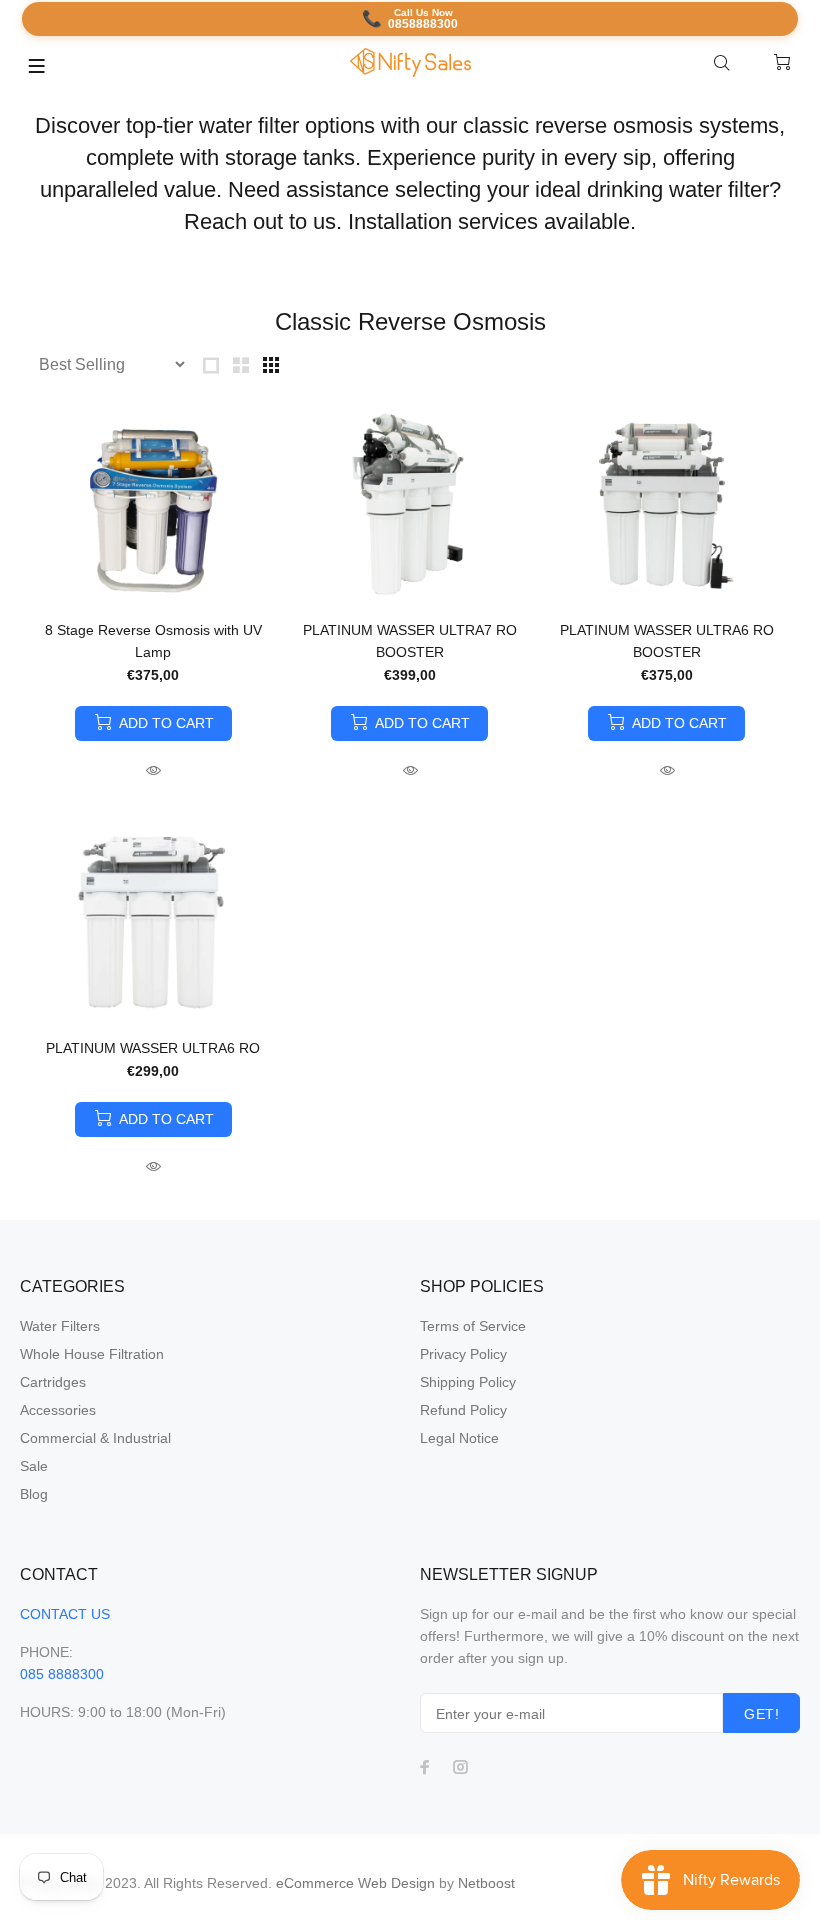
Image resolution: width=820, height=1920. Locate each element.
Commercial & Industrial (95, 1438)
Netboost (486, 1883)
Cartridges (53, 1382)
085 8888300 (62, 1674)
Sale (34, 1466)
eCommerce (317, 1883)
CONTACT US (65, 1614)
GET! (761, 1714)
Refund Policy (463, 1410)
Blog (34, 1494)
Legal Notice (459, 1438)
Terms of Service (473, 1326)
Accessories (58, 1410)
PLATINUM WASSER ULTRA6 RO (153, 1048)
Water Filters (60, 1326)
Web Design (396, 1883)
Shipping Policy (468, 1382)
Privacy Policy (463, 1354)
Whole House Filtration (92, 1354)
